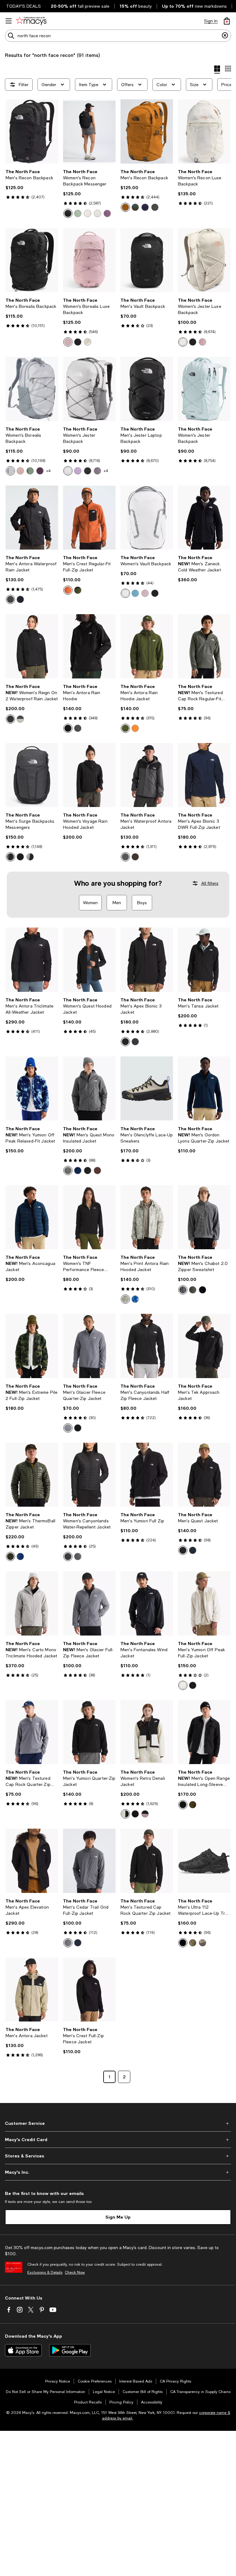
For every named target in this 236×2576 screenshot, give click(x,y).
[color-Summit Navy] (193, 1550)
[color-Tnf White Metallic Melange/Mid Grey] (10, 471)
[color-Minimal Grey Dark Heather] (97, 471)
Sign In (211, 21)
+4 (48, 471)
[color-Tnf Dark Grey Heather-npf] (135, 1042)
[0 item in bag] (227, 21)
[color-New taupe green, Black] (135, 857)
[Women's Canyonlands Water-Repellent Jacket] (89, 1475)
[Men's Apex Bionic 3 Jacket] (147, 960)
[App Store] (23, 2350)
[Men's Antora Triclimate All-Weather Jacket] (32, 960)
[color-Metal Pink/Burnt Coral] (68, 342)
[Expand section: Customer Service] (118, 2123)
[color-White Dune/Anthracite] (20, 719)
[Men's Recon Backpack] (32, 131)
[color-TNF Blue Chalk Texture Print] (135, 1299)
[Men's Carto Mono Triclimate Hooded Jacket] (32, 1603)
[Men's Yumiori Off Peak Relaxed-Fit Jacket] (32, 1089)
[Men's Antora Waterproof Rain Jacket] (32, 518)
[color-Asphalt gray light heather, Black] (10, 857)
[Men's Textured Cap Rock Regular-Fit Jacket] (204, 646)
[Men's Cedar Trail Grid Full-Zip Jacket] (89, 1861)
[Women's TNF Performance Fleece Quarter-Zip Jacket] (89, 1217)
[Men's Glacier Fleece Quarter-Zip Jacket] (89, 1346)
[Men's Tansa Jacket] (204, 960)
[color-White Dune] (97, 213)
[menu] (9, 21)
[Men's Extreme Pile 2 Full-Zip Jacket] (32, 1346)
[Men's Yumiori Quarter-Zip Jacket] (89, 1732)
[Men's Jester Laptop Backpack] (147, 389)
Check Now (75, 2272)
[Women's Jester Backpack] (89, 389)
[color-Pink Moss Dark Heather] (20, 471)
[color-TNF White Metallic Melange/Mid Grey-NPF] (125, 593)
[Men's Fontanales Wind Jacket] (147, 1603)
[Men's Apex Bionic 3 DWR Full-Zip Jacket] (204, 775)
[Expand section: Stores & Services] (118, 2156)
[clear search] (225, 36)
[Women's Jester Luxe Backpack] (204, 260)
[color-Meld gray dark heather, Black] (30, 857)
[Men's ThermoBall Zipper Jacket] (32, 1475)
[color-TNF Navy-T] (145, 207)
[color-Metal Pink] (145, 593)
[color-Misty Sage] (78, 213)
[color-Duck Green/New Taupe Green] (135, 207)
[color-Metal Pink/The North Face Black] (145, 1814)
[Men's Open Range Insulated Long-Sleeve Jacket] (204, 1732)
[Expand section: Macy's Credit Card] (118, 2140)
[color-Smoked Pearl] (68, 1171)
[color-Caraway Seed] (193, 1805)
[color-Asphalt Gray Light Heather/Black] (155, 207)
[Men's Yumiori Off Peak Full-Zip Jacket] (204, 1603)
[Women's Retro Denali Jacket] (147, 1732)
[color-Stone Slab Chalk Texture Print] (125, 1299)
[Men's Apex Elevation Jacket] (32, 1861)
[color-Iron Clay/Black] (68, 590)
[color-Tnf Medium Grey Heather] (78, 1556)
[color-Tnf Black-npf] (10, 599)
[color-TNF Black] (88, 471)
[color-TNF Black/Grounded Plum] (10, 719)
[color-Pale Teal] (135, 593)
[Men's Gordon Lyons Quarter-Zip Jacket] (204, 1089)
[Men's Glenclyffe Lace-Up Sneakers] (147, 1089)
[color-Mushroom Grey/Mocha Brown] (203, 1943)
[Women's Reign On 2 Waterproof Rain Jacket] (32, 646)
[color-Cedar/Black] (193, 1943)
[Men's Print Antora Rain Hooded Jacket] (147, 1217)
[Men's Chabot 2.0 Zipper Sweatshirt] (204, 1217)
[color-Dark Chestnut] (97, 1171)
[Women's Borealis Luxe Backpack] (89, 260)
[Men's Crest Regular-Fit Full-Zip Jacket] (89, 518)
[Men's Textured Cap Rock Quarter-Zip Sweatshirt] (32, 1732)
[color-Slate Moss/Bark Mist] (30, 471)
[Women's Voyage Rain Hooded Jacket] (89, 775)
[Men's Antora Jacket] (32, 1990)
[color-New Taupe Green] (193, 1290)
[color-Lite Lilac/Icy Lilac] (78, 471)
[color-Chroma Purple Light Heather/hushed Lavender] (40, 471)
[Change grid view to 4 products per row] (217, 70)
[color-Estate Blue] (78, 1171)
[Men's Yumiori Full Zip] (147, 1475)
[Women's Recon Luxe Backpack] (204, 131)
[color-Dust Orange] (135, 728)
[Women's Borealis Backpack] (32, 389)
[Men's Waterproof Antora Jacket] (147, 775)
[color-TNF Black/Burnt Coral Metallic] (78, 342)
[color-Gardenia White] (88, 213)
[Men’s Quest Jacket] (204, 1475)
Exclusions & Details (45, 2272)
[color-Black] (193, 1685)
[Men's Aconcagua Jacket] (32, 1217)
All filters (210, 883)
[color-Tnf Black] (68, 213)
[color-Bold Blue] (20, 1556)
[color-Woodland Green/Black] (78, 590)
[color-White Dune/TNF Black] (125, 1814)
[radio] (68, 213)
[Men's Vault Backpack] (147, 260)
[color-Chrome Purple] (107, 213)
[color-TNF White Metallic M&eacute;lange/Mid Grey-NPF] (68, 471)
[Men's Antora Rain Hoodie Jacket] (147, 646)
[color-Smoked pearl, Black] (125, 857)
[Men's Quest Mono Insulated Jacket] (89, 1089)
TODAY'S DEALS (24, 6)
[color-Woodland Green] (125, 728)
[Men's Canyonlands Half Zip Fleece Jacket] (147, 1346)
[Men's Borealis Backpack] (32, 260)
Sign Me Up (118, 2217)
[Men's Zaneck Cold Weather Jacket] (204, 518)
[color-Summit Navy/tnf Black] (20, 599)
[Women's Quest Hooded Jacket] (89, 960)
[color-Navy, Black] (20, 857)
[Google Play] (70, 2350)
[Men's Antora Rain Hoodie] (89, 646)
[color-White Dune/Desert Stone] (183, 1685)
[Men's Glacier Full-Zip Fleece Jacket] (89, 1603)
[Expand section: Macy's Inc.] (118, 2172)
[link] (32, 184)
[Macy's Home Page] (31, 21)
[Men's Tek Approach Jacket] (204, 1346)
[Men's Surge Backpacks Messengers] (32, 775)
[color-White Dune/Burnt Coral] (88, 342)
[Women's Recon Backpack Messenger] (89, 131)
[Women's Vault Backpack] (147, 518)
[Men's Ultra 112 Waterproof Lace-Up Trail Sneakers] (204, 1861)
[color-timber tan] (125, 207)
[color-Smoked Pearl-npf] (78, 728)
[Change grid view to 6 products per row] (228, 69)
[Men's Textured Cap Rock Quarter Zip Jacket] (147, 1861)
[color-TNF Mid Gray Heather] (68, 1428)
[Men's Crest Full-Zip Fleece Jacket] (89, 1990)
